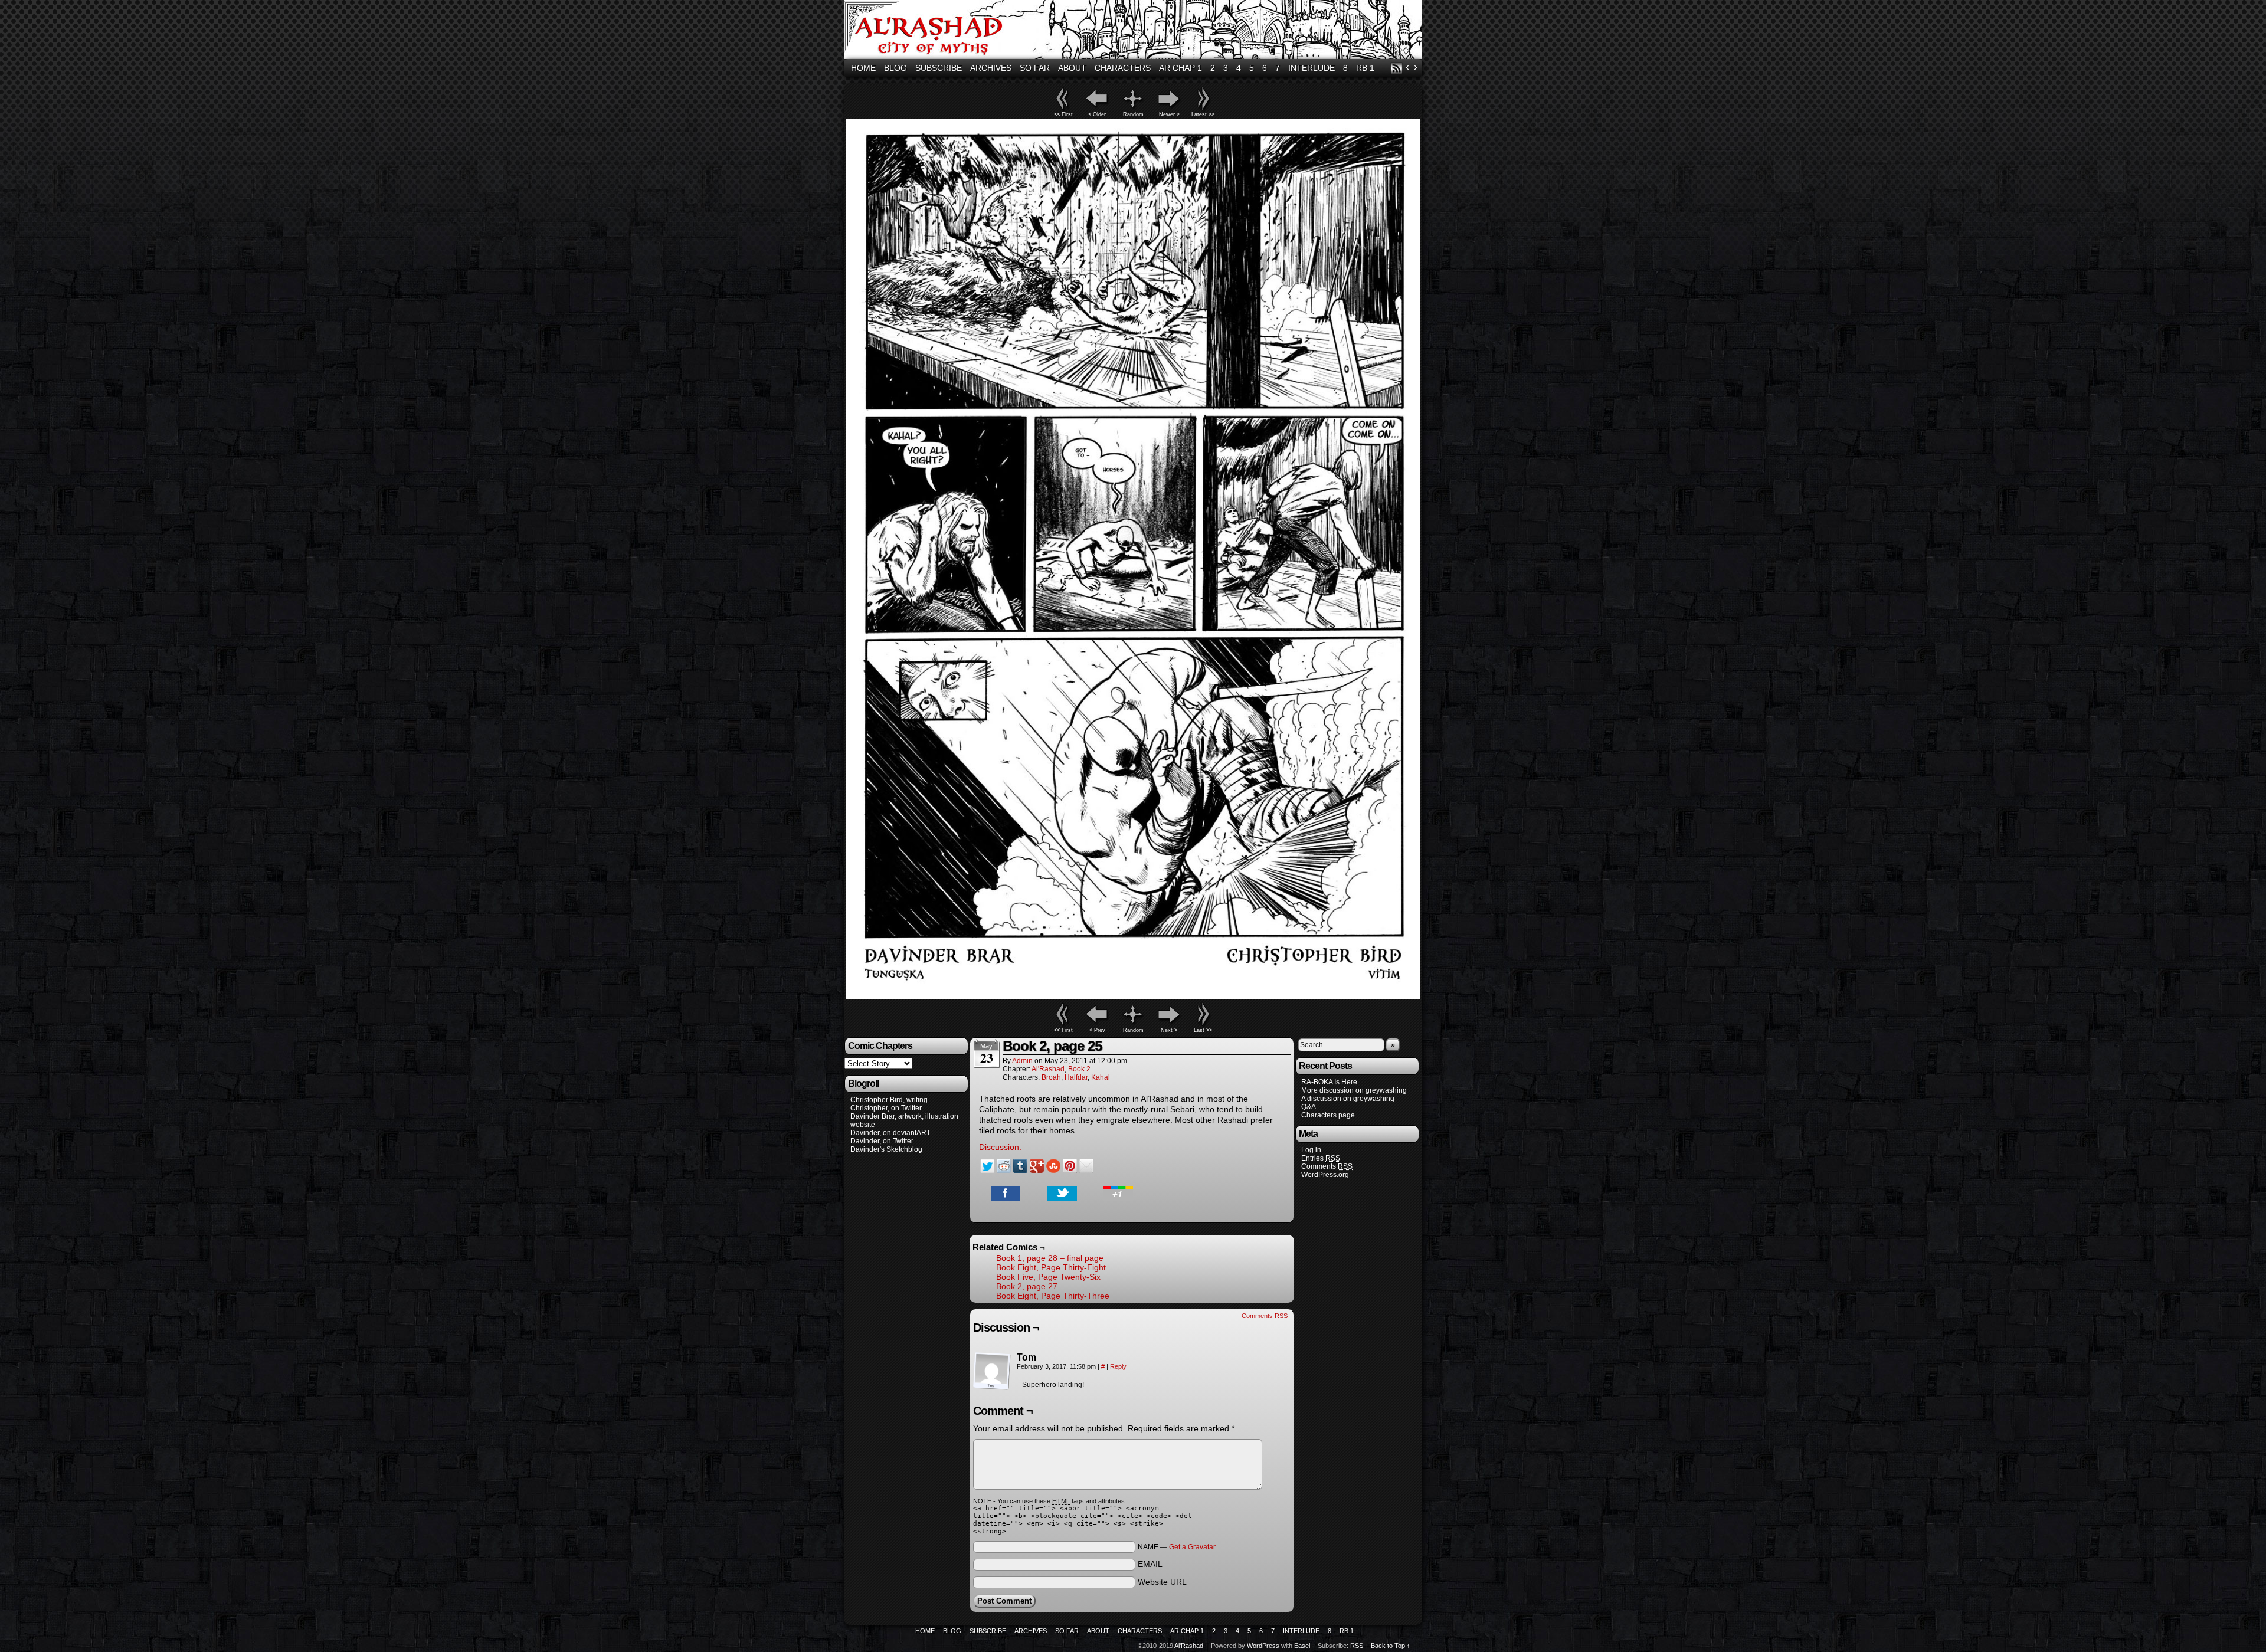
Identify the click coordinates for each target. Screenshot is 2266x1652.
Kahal (1101, 1077)
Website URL (1162, 1582)
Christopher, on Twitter (886, 1108)
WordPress (1263, 1646)
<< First (1063, 114)
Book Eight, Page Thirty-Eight (1051, 1267)
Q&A (1309, 1107)
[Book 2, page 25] (1133, 996)
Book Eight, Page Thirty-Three (1053, 1296)
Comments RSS (1265, 1316)
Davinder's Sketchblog (886, 1149)
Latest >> (1203, 114)
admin (1022, 1061)
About (1072, 68)
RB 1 (1365, 68)
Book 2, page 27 (1027, 1286)
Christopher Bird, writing (889, 1100)
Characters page (1328, 1115)
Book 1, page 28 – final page (1050, 1258)
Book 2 (1079, 1069)
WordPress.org (1325, 1175)
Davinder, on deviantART (890, 1133)
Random (1133, 114)
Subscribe (939, 68)
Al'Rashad (1135, 31)
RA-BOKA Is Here (1329, 1082)
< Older (1097, 114)
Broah (1051, 1077)
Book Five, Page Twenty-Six (1048, 1277)
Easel (1302, 1646)
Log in (1311, 1150)
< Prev (1097, 1030)
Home (863, 68)
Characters (1123, 68)
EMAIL (1150, 1564)
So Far (1035, 68)
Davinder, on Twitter (882, 1141)
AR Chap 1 (1181, 68)
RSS (1396, 68)
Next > (1169, 1030)
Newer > (1169, 114)
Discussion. (1000, 1147)
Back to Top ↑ (1391, 1646)
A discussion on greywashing (1348, 1099)
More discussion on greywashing (1354, 1090)
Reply (1118, 1366)
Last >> (1203, 1030)
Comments (1327, 1166)
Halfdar (1076, 1077)
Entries (1321, 1158)
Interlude (1312, 68)
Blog (895, 68)
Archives (991, 68)
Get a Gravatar (1192, 1547)
